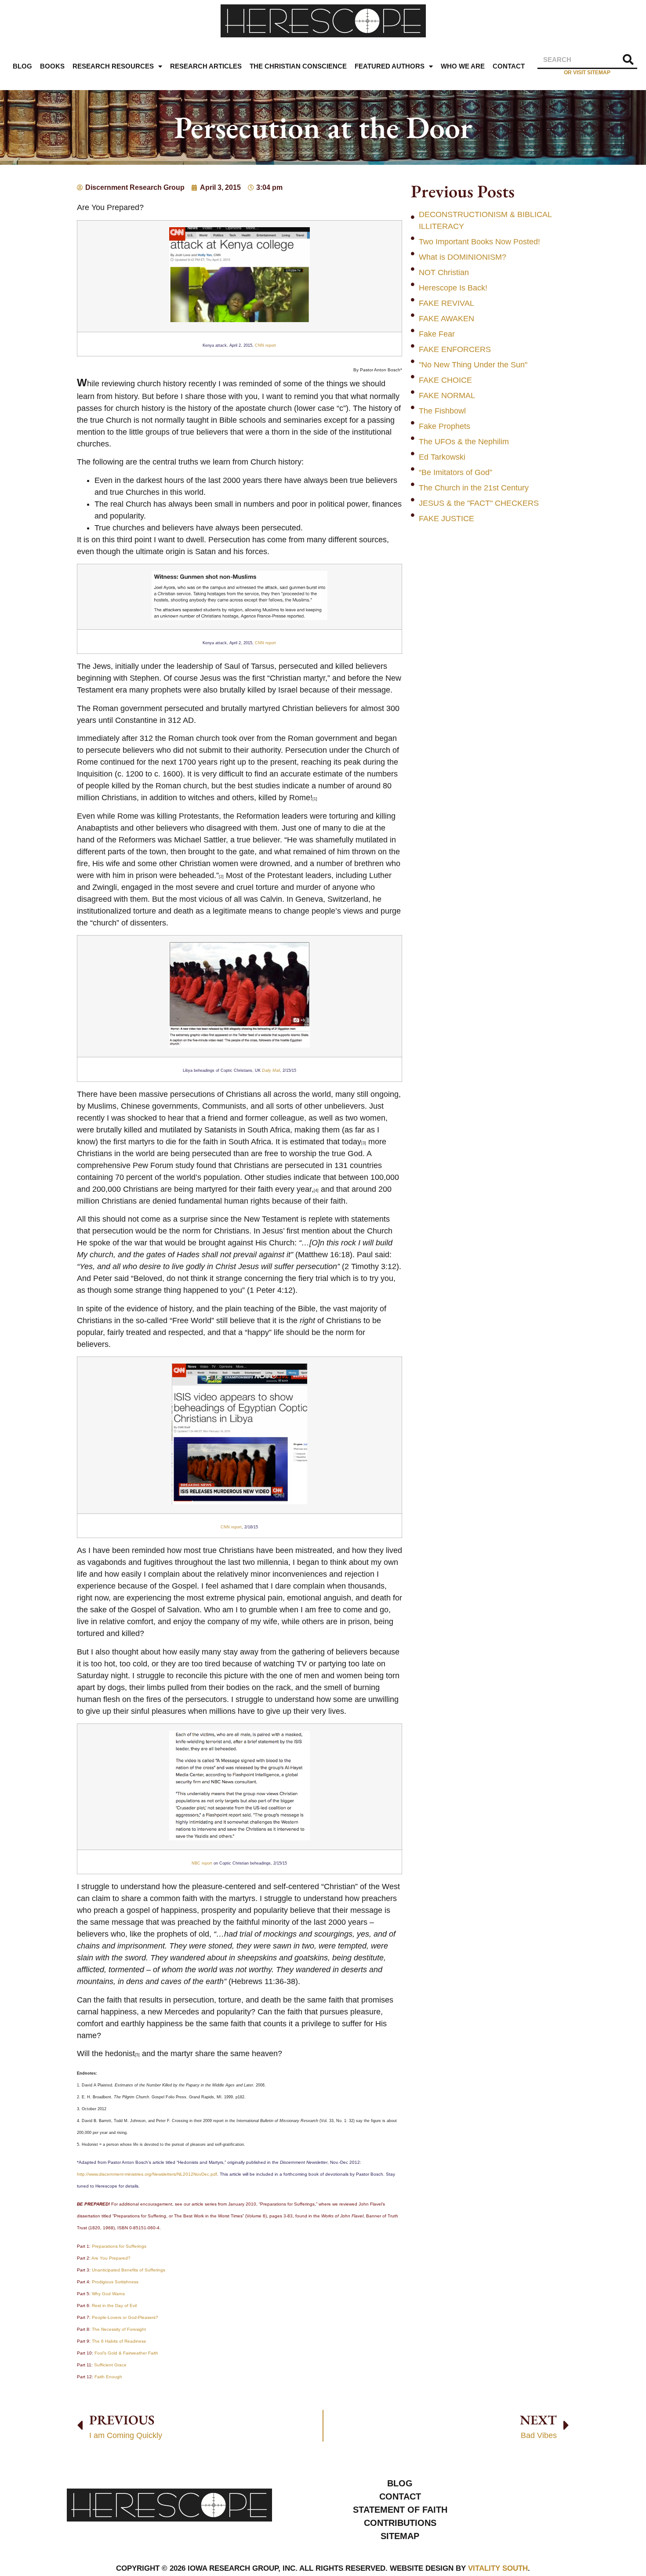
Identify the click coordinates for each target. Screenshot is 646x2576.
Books (52, 66)
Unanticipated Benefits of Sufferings (129, 2270)
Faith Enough (108, 2377)
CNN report (265, 345)
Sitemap (400, 2536)
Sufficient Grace (110, 2365)
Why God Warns (108, 2294)
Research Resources (113, 66)
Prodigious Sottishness (115, 2282)
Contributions (400, 2523)
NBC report (203, 1863)
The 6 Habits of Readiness (119, 2341)
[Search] (628, 60)
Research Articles (206, 66)
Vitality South (498, 2568)
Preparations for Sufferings (119, 2246)
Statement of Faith (400, 2510)
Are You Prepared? (111, 2258)
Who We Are (463, 66)
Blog (22, 66)
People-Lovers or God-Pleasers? (125, 2317)
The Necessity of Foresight (119, 2329)
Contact (509, 66)
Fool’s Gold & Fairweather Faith (126, 2353)
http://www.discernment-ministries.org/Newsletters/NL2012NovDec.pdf (147, 2174)
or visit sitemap (587, 72)
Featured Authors (390, 66)
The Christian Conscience (298, 66)
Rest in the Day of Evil (114, 2306)
